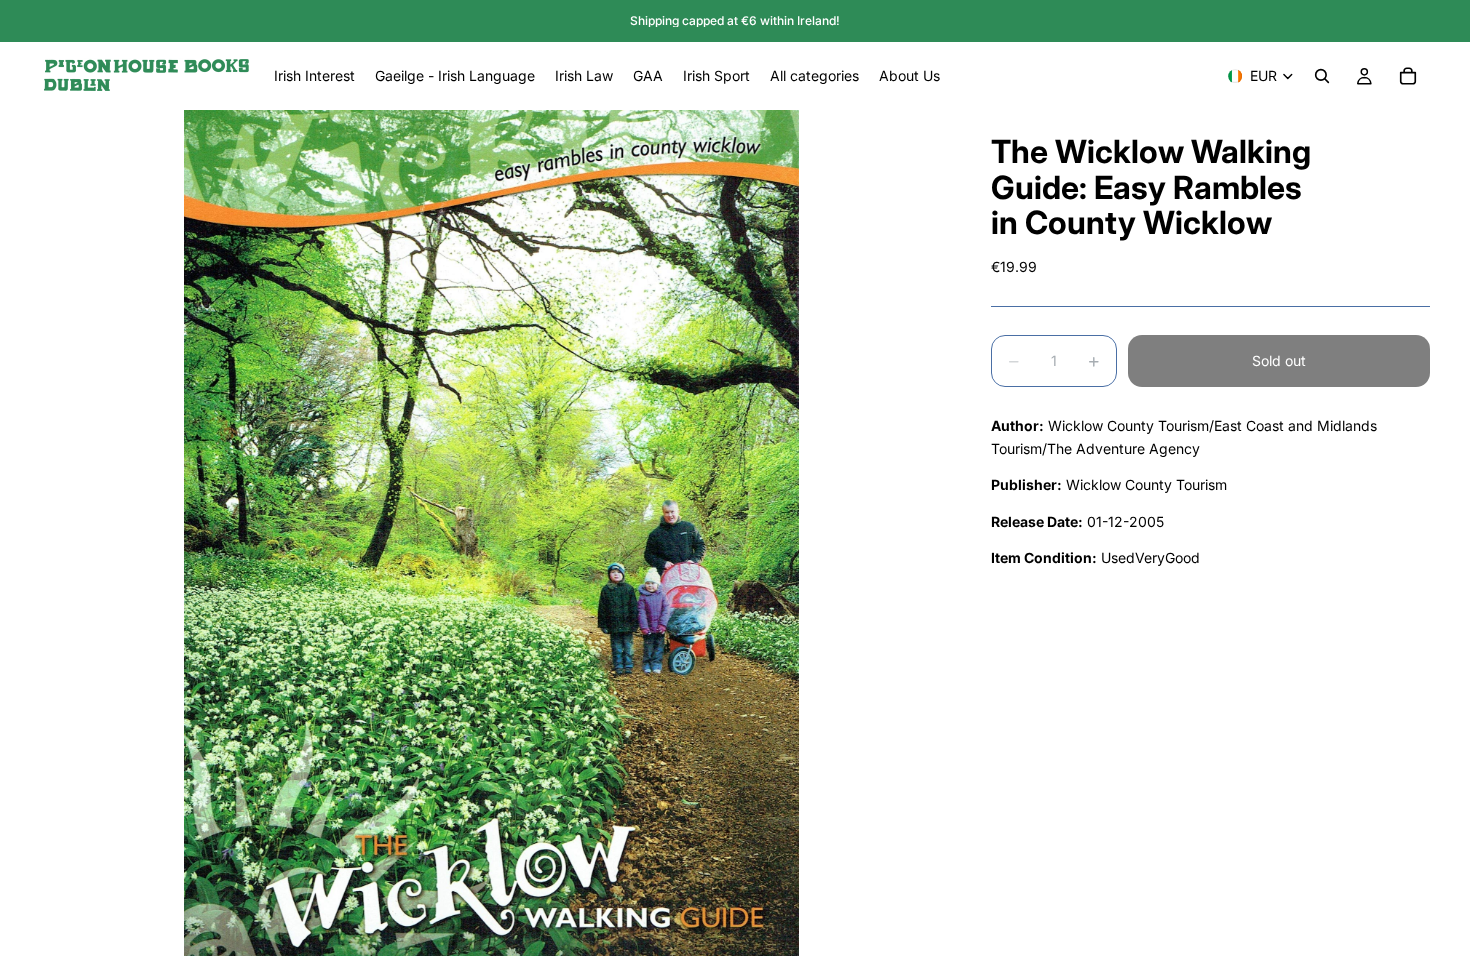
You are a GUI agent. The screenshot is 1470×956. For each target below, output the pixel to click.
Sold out (1279, 360)
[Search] (1322, 76)
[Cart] (1408, 76)
